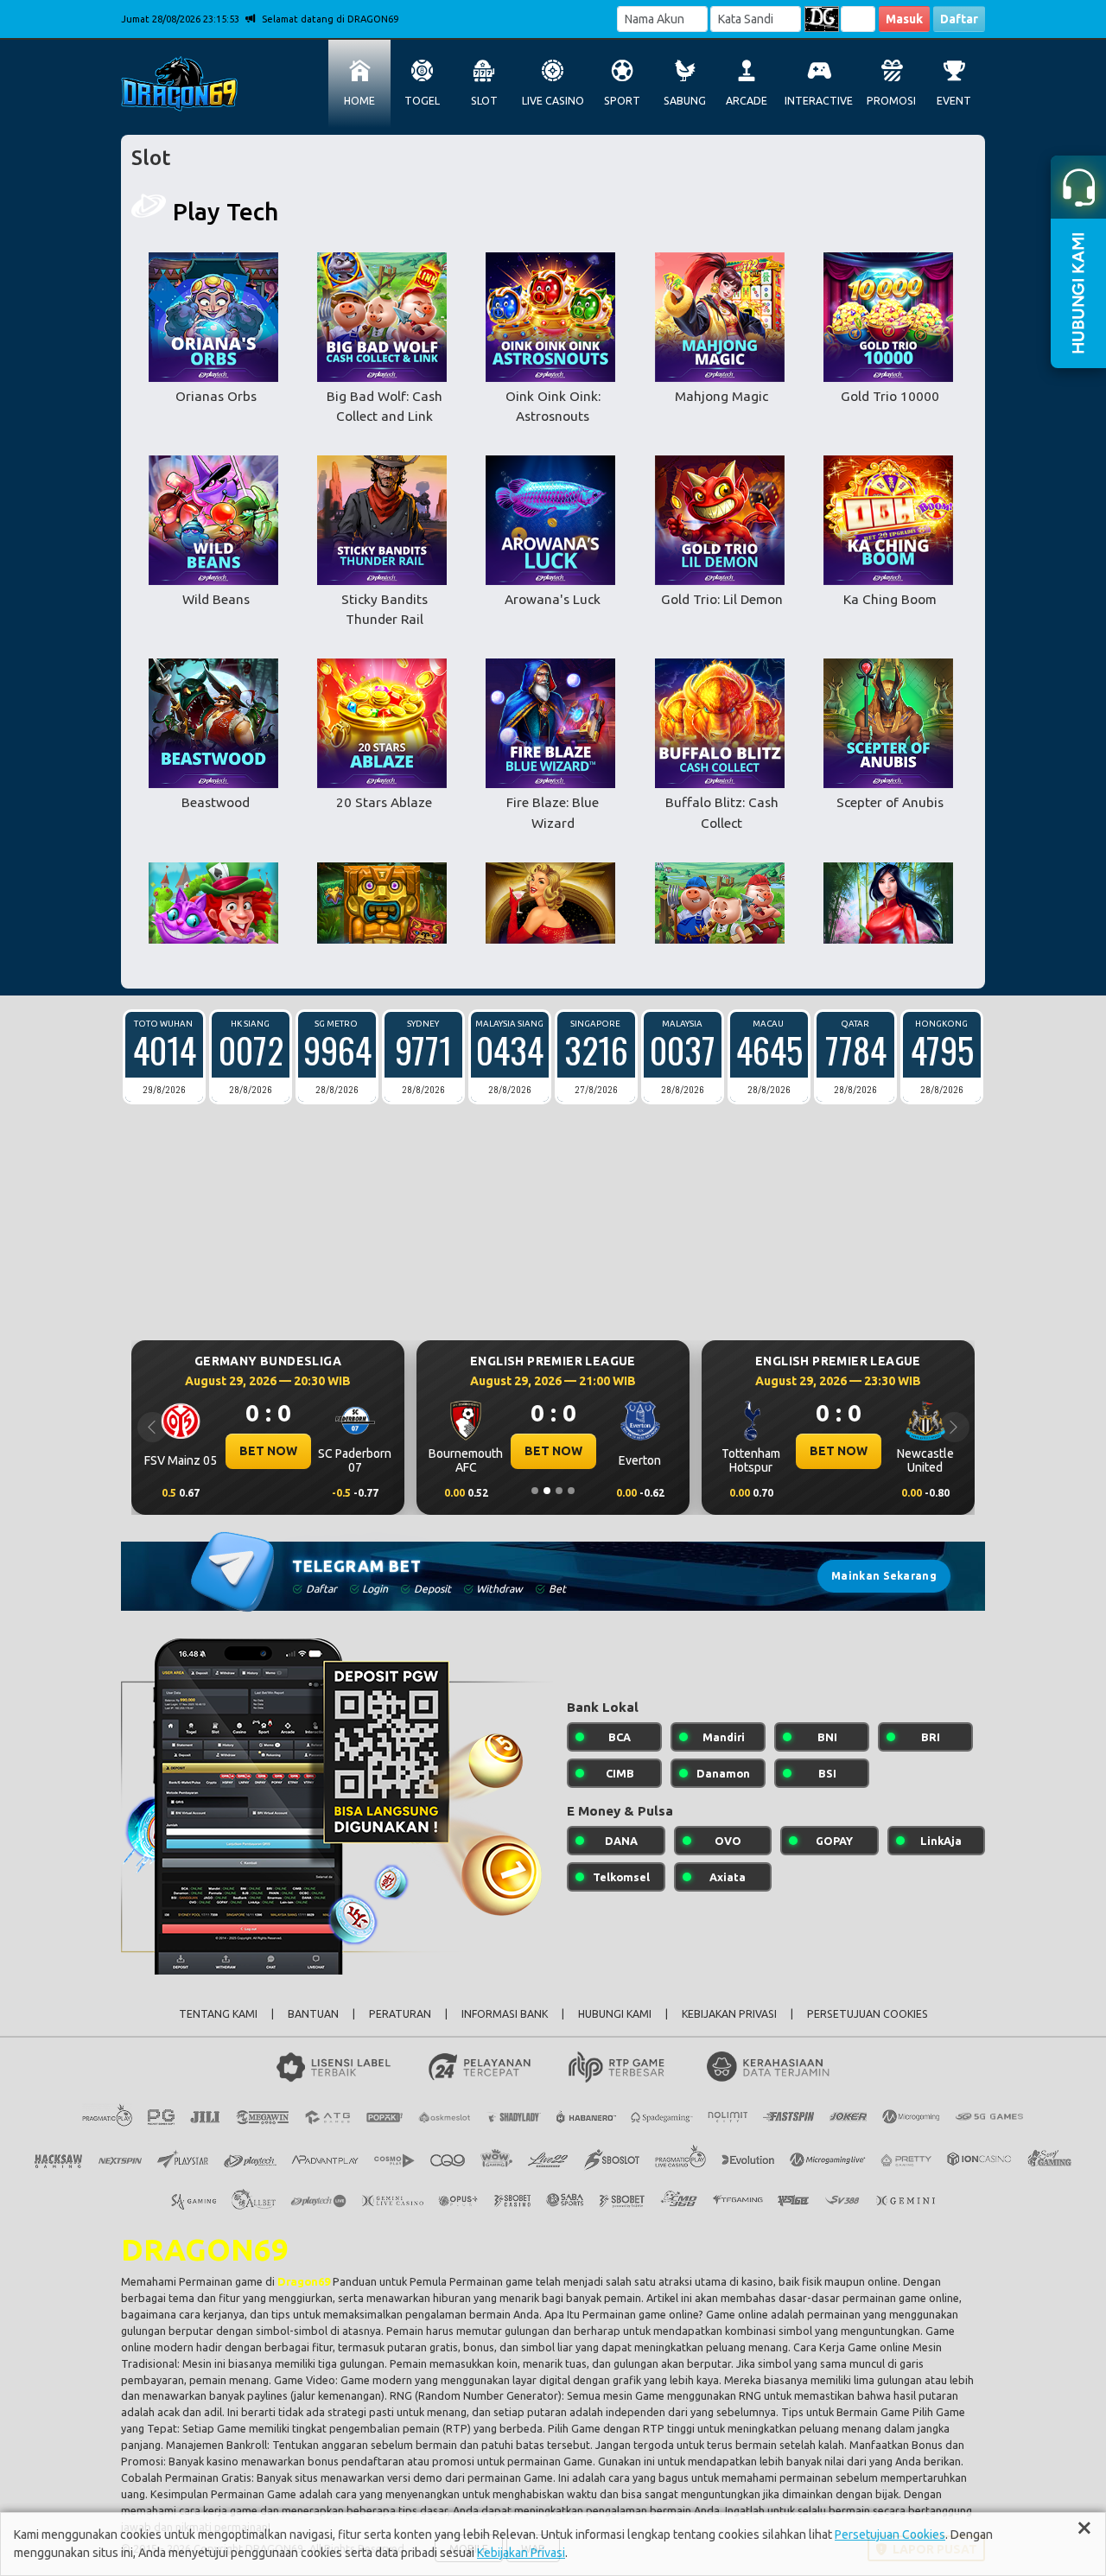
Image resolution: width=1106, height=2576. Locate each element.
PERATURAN (400, 2014)
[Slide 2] (547, 1491)
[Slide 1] (535, 1491)
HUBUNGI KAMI (615, 2014)
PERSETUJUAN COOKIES (868, 2014)
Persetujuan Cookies (890, 2535)
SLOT (484, 101)
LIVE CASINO (553, 101)
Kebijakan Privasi (521, 2553)
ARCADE (747, 101)
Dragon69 (304, 2281)
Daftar (959, 19)
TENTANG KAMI (218, 2014)
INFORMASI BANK (505, 2014)
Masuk (904, 19)
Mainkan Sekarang (884, 1576)
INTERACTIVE (819, 101)
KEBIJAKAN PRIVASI (729, 2014)
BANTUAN (313, 2014)
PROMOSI (891, 101)
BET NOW (268, 1451)
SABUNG (685, 101)
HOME (359, 101)
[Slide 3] (559, 1491)
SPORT (622, 101)
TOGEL (422, 101)
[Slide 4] (571, 1491)
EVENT (954, 101)
